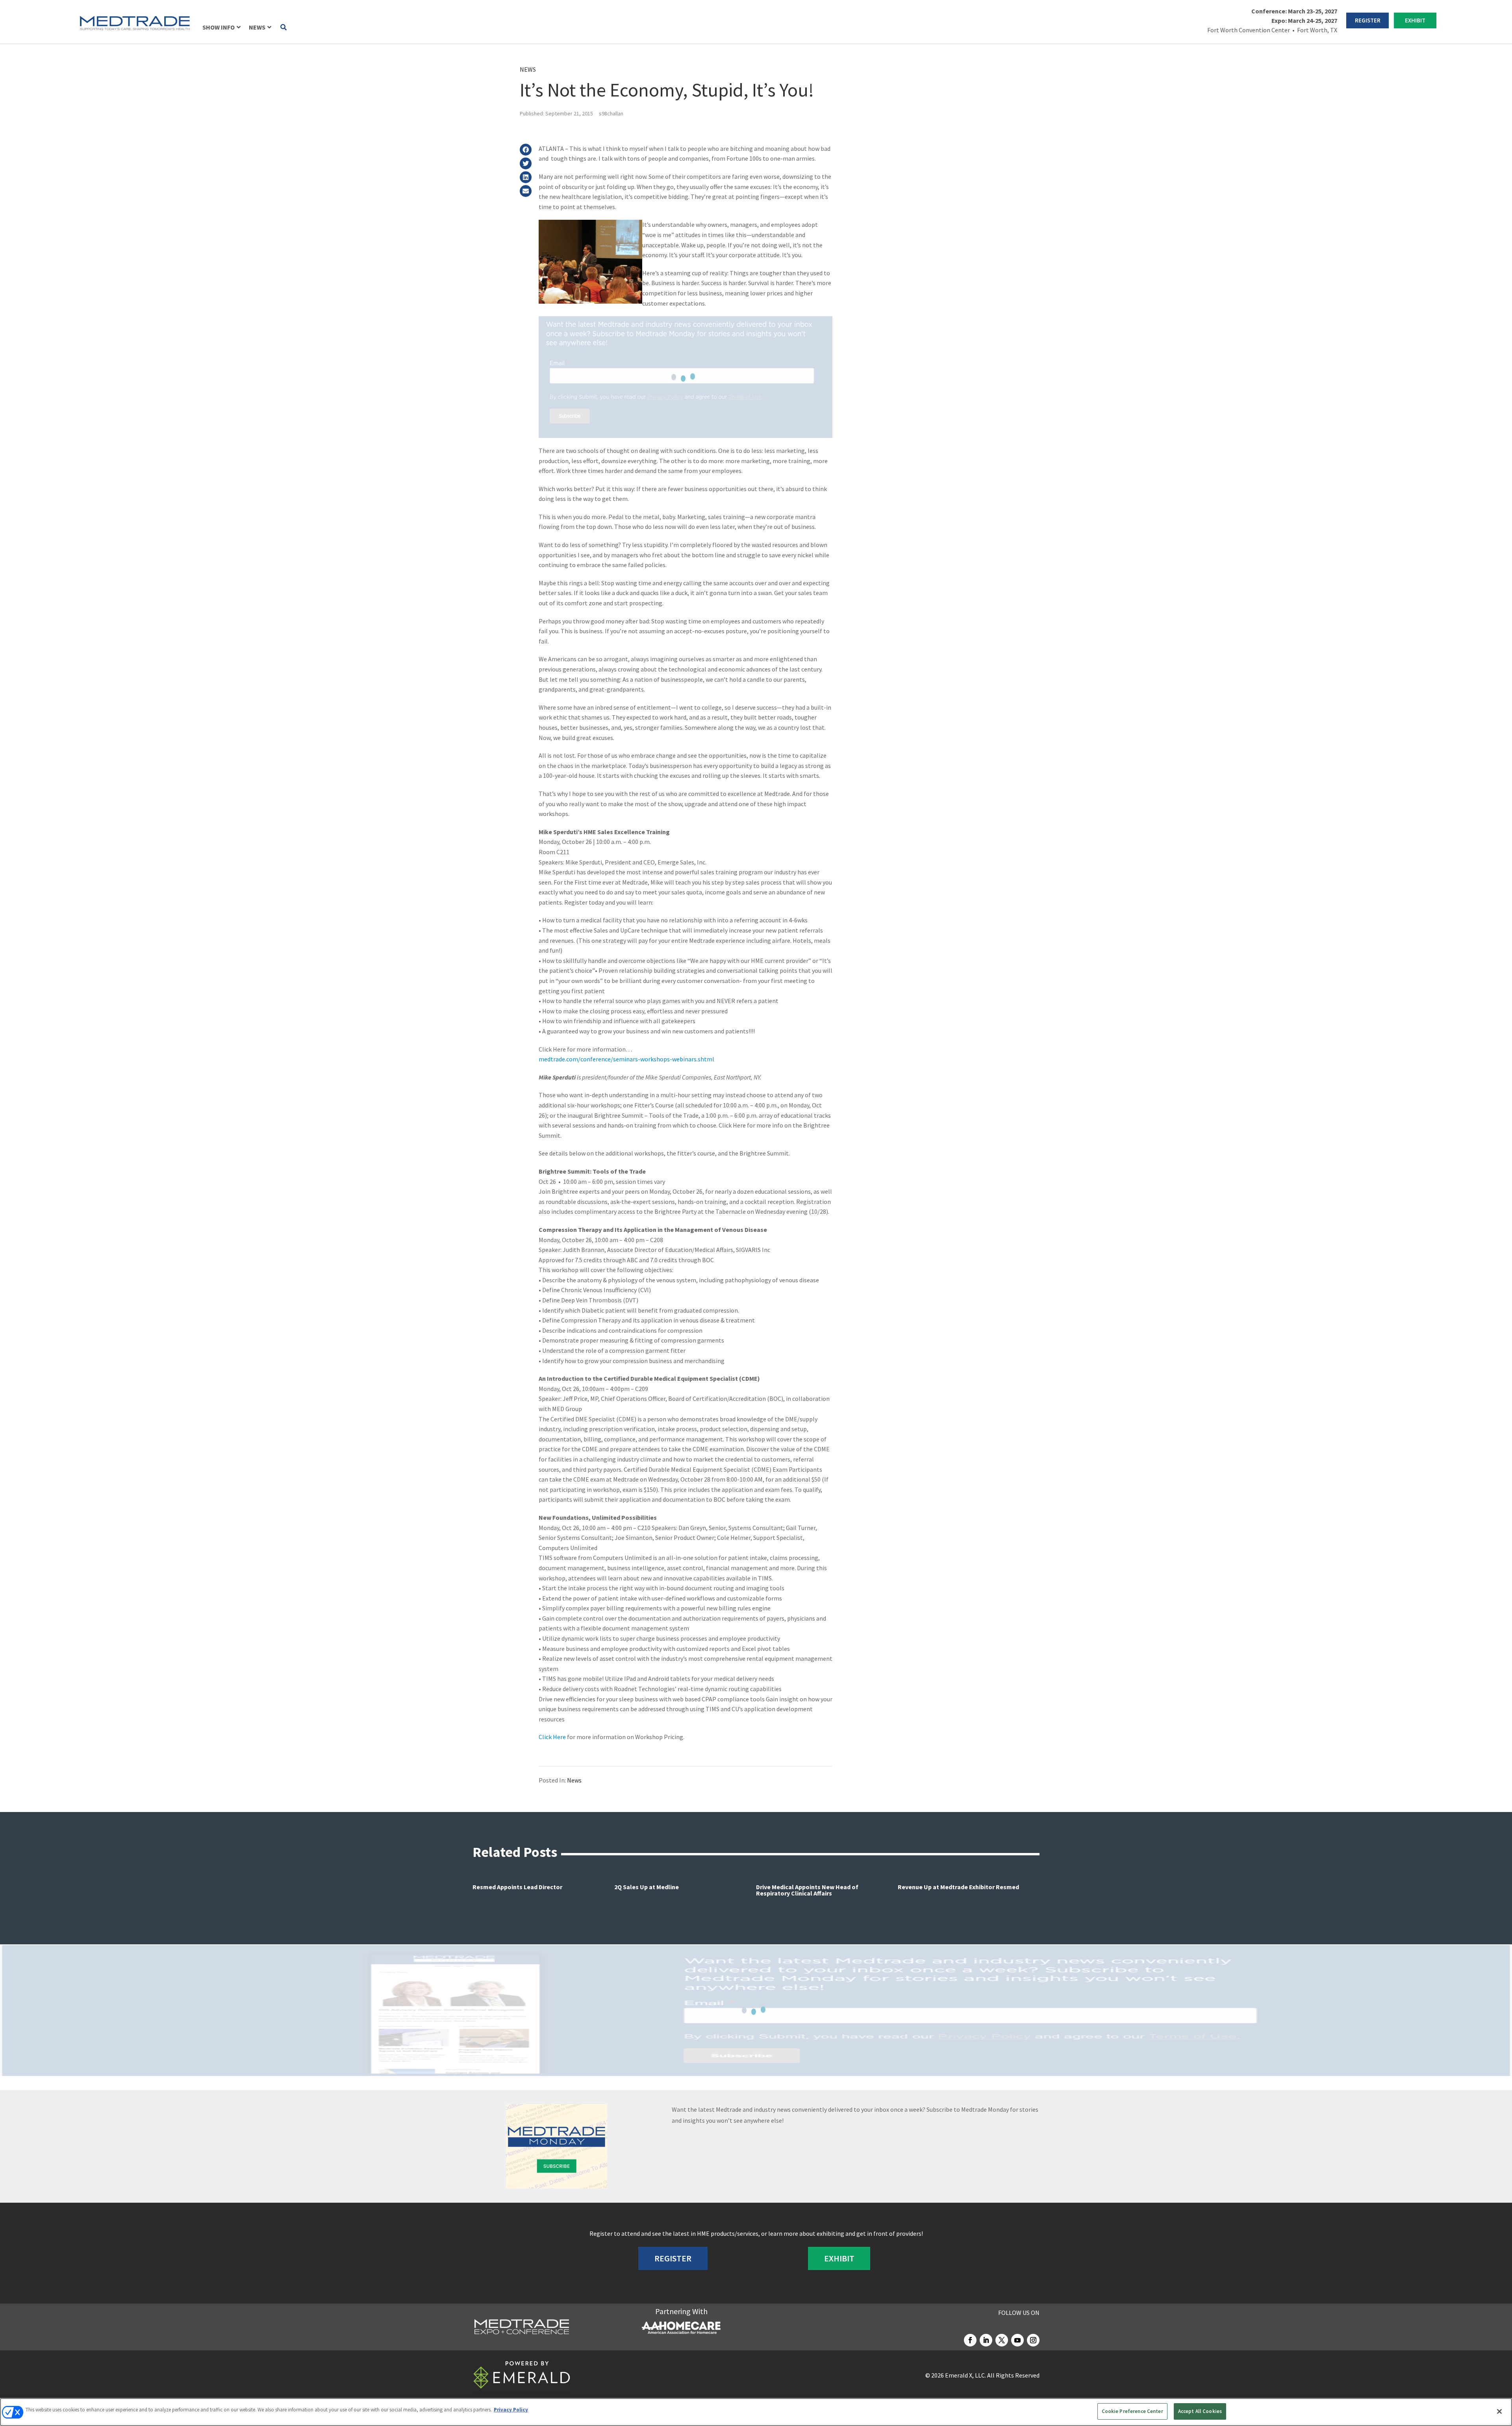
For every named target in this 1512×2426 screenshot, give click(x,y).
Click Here (552, 1737)
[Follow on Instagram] (1033, 2340)
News (528, 69)
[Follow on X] (1002, 2340)
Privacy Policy (511, 2410)
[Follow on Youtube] (1017, 2340)
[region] (756, 2412)
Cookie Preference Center (1132, 2411)
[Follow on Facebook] (970, 2340)
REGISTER (1368, 20)
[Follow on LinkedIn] (986, 2340)
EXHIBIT (1415, 20)
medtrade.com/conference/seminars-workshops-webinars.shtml (626, 1059)
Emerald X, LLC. (965, 2375)
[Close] (1499, 2411)
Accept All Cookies (1200, 2411)
